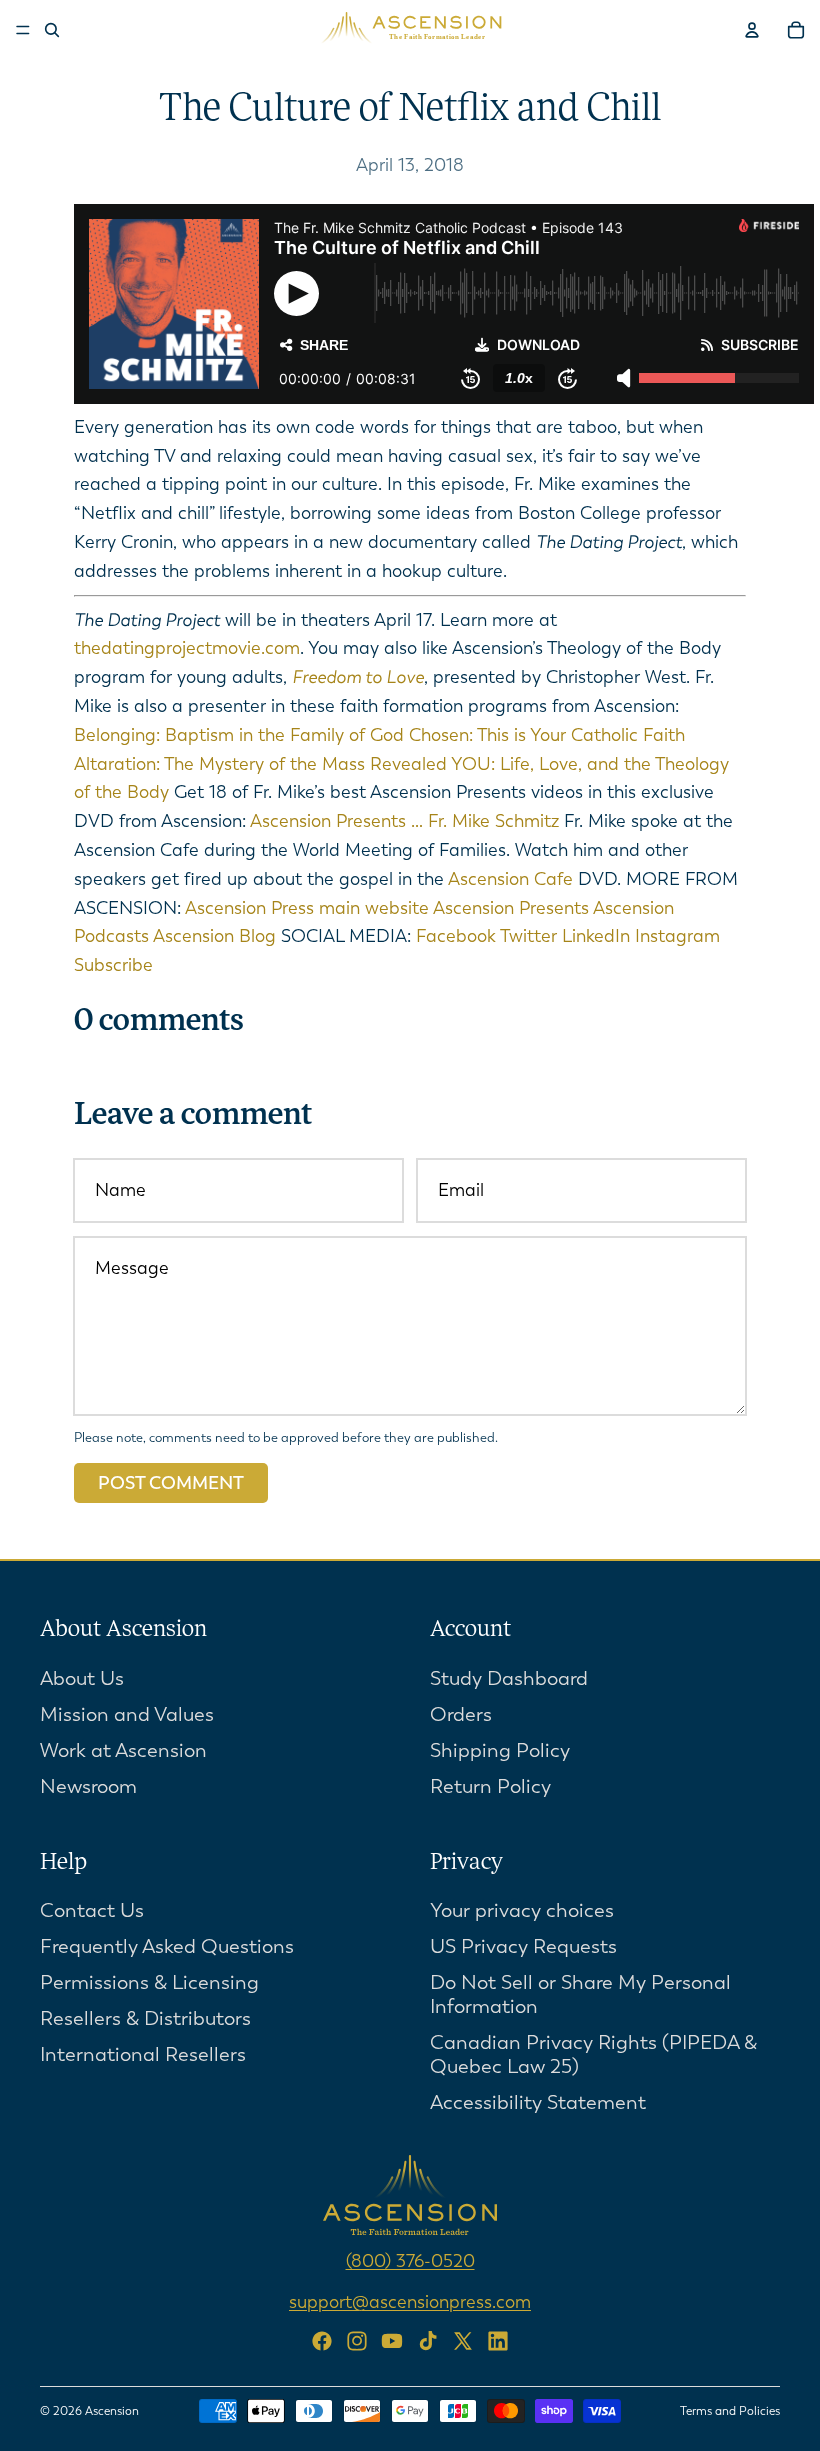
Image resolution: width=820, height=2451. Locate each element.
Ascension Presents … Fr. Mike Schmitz (402, 821)
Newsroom (88, 1785)
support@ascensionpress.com (410, 2302)
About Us (82, 1677)
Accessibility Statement (538, 2102)
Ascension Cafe (508, 879)
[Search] (52, 30)
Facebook (458, 936)
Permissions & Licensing (149, 1982)
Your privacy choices (522, 1910)
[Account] (752, 30)
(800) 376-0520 (410, 2261)
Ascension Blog (214, 936)
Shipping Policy (500, 1749)
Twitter (531, 936)
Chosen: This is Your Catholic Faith (547, 735)
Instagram (677, 936)
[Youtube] (392, 2341)
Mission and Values (127, 1713)
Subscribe (113, 965)
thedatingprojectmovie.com (187, 648)
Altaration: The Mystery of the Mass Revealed (260, 764)
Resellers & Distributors (145, 2018)
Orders (461, 1713)
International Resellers (143, 2054)
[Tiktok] (428, 2341)
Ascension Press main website (309, 908)
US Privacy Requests (523, 1946)
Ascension (112, 2411)
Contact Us (92, 1910)
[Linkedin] (498, 2341)
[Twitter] (463, 2341)
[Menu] (23, 30)
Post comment (171, 1483)
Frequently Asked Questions (167, 1946)
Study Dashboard (509, 1677)
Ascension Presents (513, 908)
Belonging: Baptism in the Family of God (239, 735)
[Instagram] (357, 2341)
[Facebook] (322, 2341)
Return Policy (490, 1785)
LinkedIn (598, 936)
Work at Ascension (123, 1749)
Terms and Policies (730, 2411)
